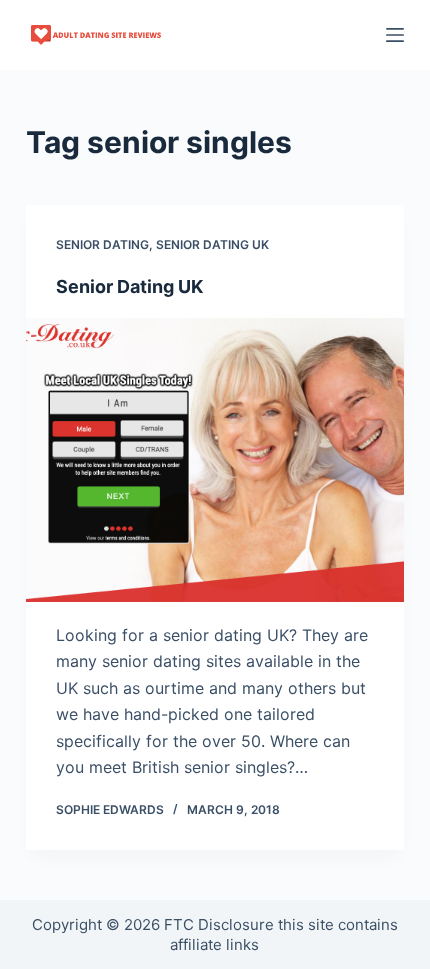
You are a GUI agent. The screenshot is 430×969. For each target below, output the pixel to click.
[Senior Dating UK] (215, 460)
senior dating (102, 244)
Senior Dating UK (129, 286)
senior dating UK (212, 244)
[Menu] (395, 35)
